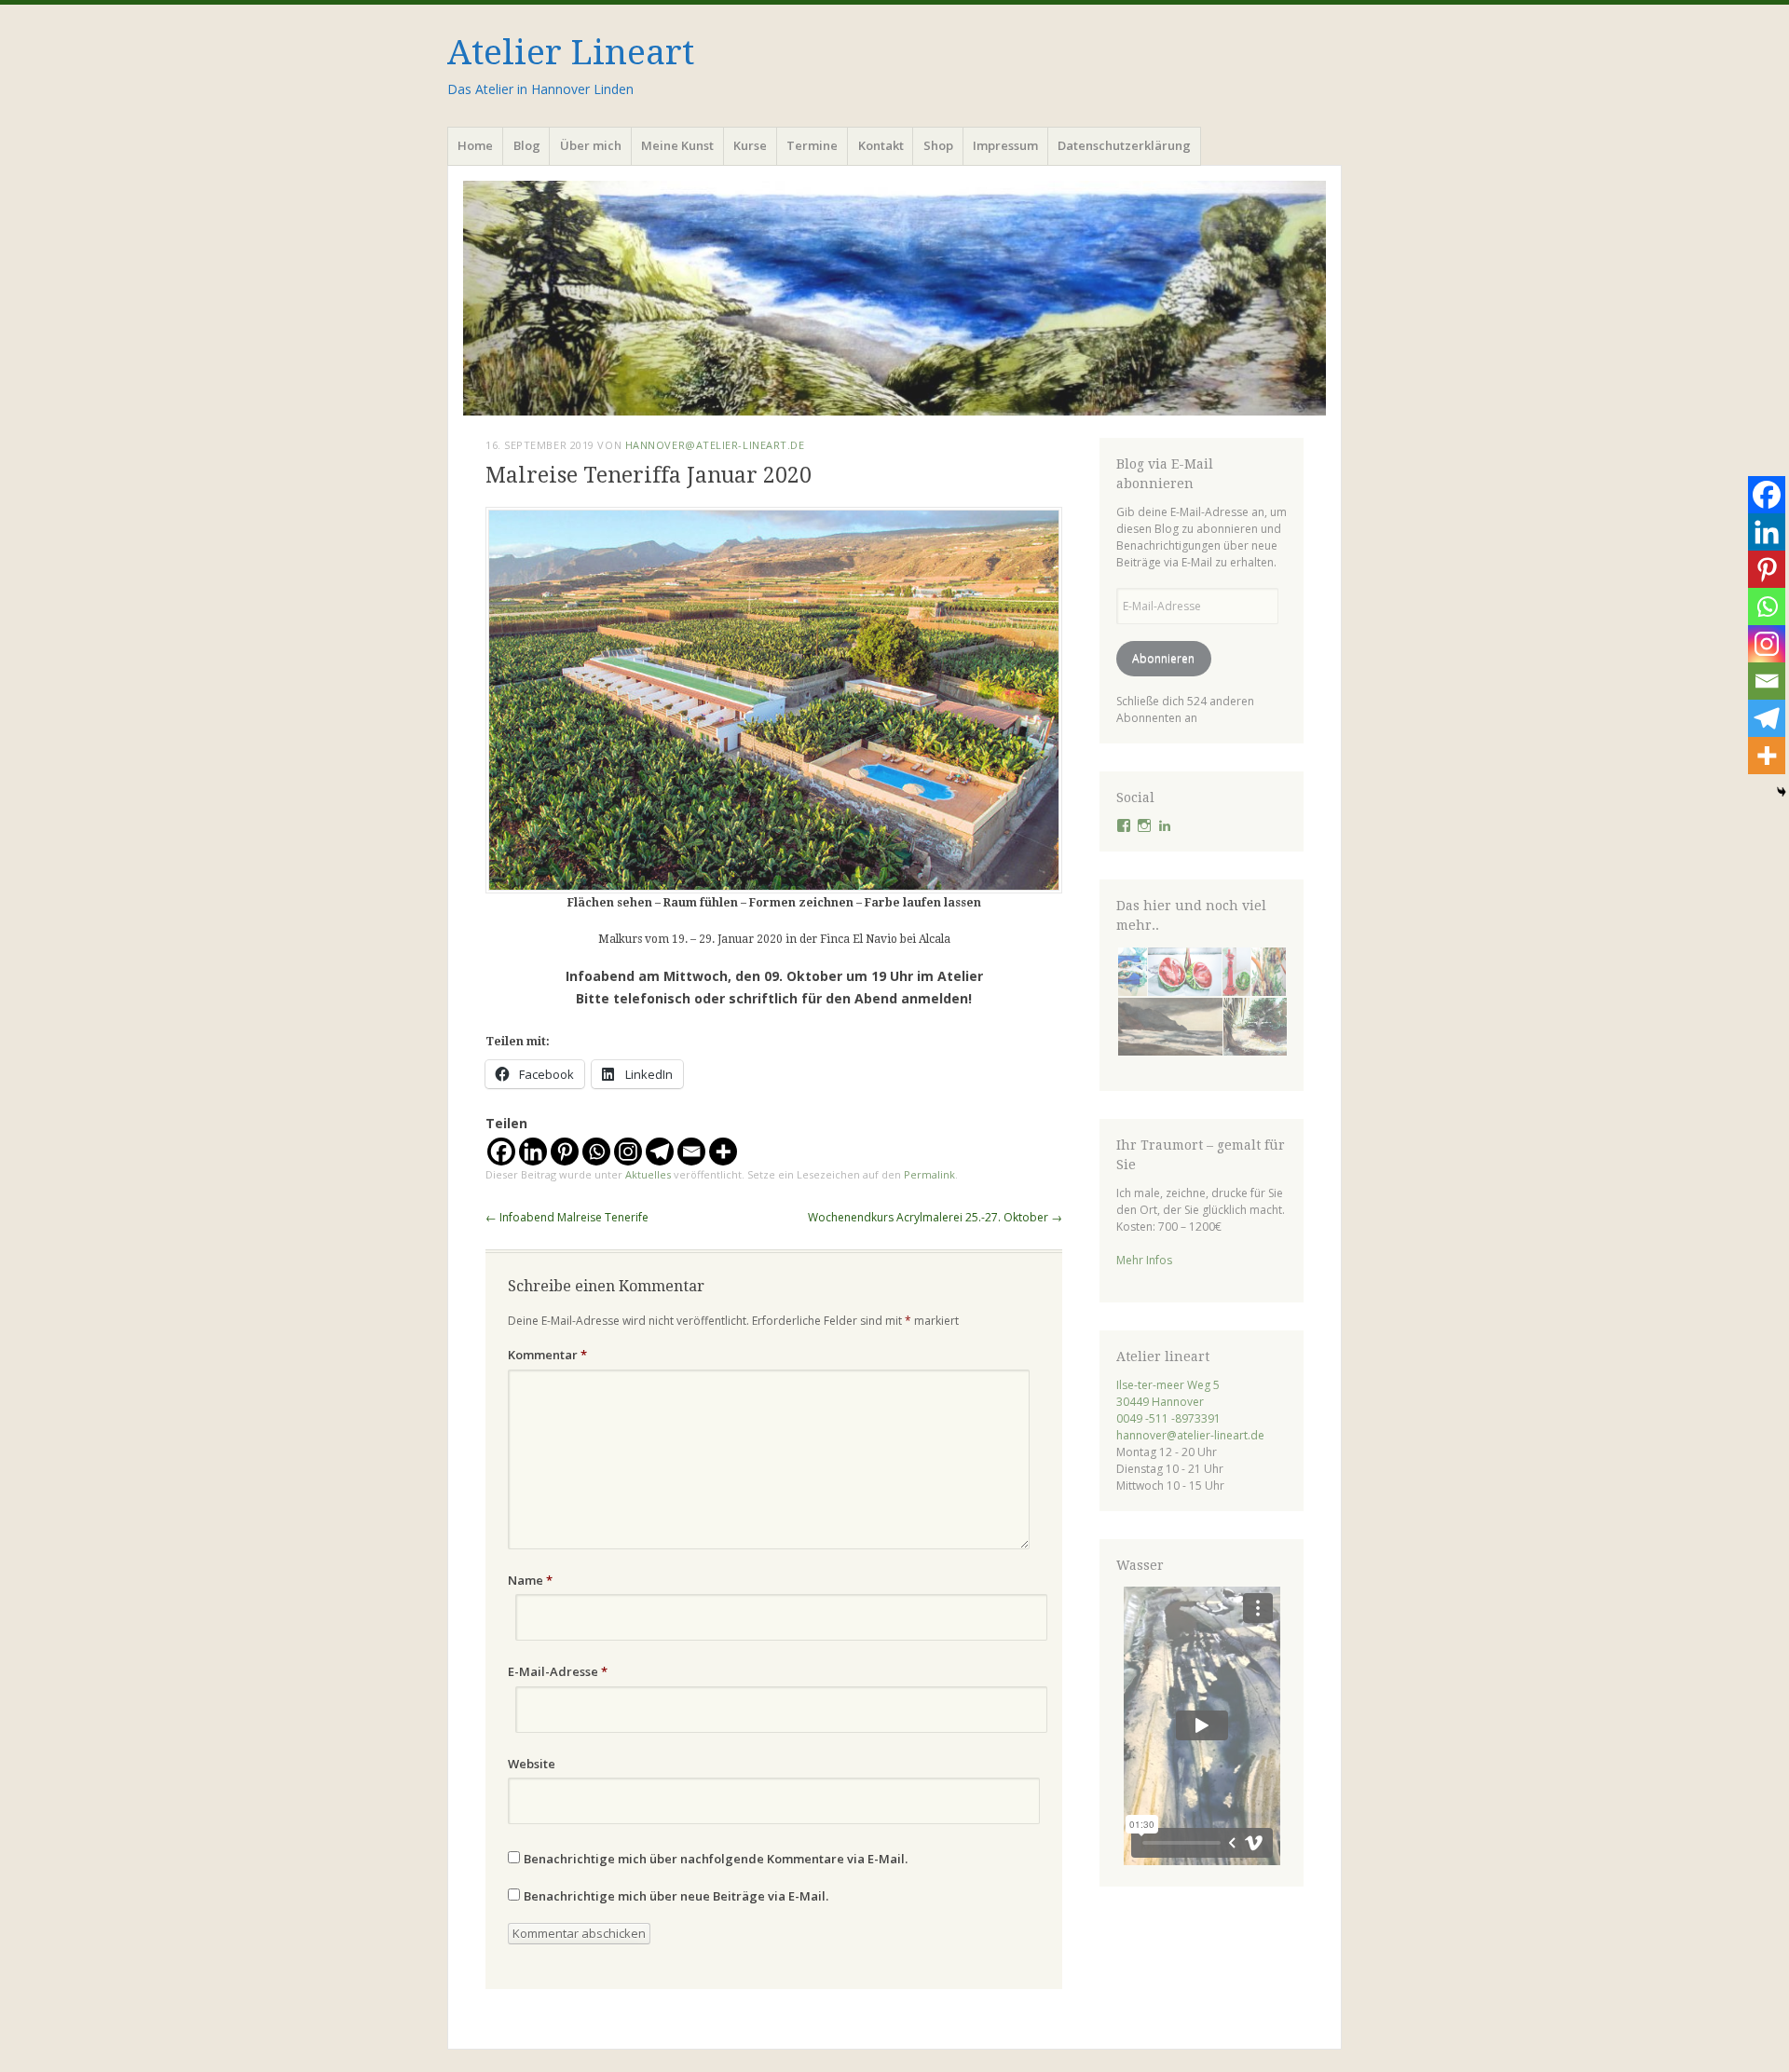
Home (475, 145)
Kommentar (547, 1355)
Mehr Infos (1144, 1260)
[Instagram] (628, 1152)
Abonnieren (1163, 658)
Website (532, 1764)
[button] (1131, 972)
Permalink (929, 1174)
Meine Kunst (677, 145)
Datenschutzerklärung (1124, 145)
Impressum (1005, 145)
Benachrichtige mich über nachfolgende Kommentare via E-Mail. (716, 1859)
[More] (723, 1152)
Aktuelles (648, 1174)
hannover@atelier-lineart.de (715, 445)
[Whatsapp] (596, 1152)
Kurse (750, 145)
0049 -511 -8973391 (1168, 1418)
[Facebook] (501, 1152)
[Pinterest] (565, 1152)
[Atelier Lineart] (894, 298)
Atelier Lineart (571, 53)
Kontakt (881, 145)
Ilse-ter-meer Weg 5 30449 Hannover (1168, 1393)
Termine (812, 145)
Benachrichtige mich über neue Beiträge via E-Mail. (676, 1896)
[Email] (691, 1152)
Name (530, 1580)
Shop (938, 145)
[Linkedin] (533, 1152)
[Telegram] (660, 1152)
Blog (527, 145)
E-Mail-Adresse (558, 1671)
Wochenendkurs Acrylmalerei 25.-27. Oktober (935, 1217)
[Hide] (1782, 792)
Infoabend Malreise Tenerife (567, 1217)
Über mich (591, 145)
